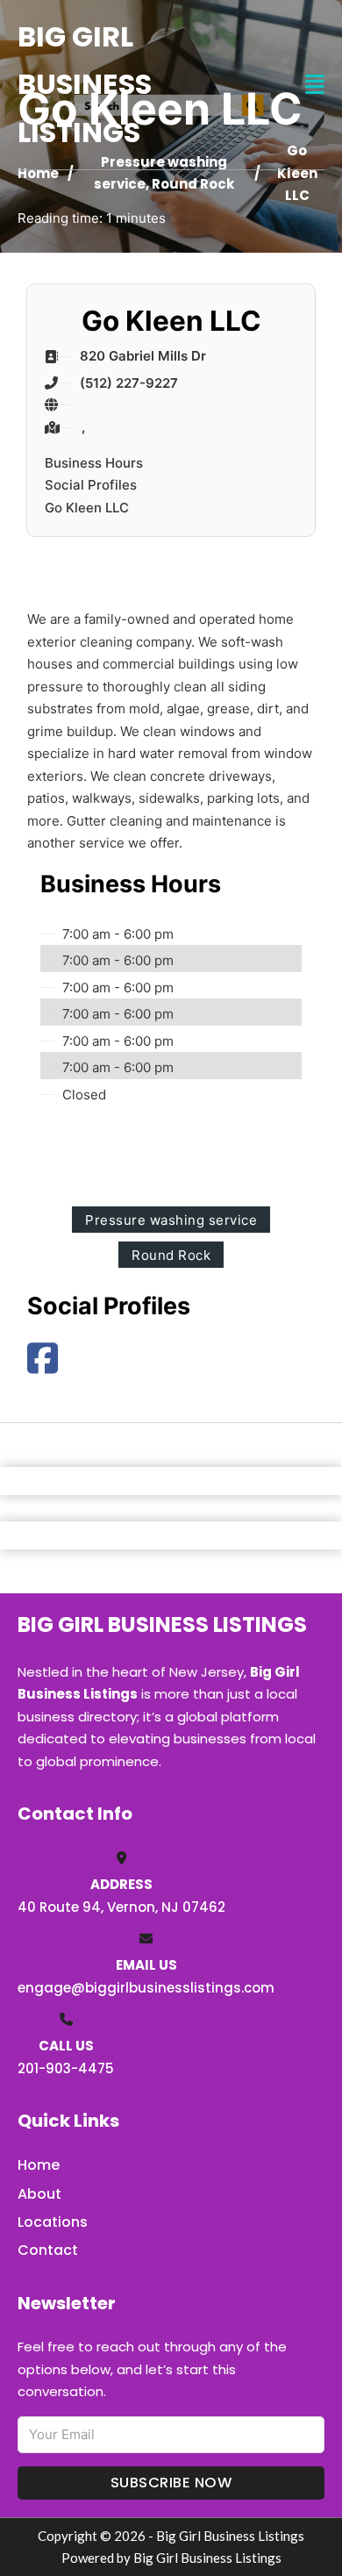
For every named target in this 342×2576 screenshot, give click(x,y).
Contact (48, 2250)
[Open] (315, 85)
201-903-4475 (66, 2068)
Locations (53, 2222)
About (39, 2194)
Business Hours (94, 463)
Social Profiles (91, 485)
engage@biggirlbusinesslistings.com (146, 1988)
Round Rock (193, 184)
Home (38, 173)
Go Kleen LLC (87, 508)
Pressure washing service (171, 1220)
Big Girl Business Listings (85, 84)
